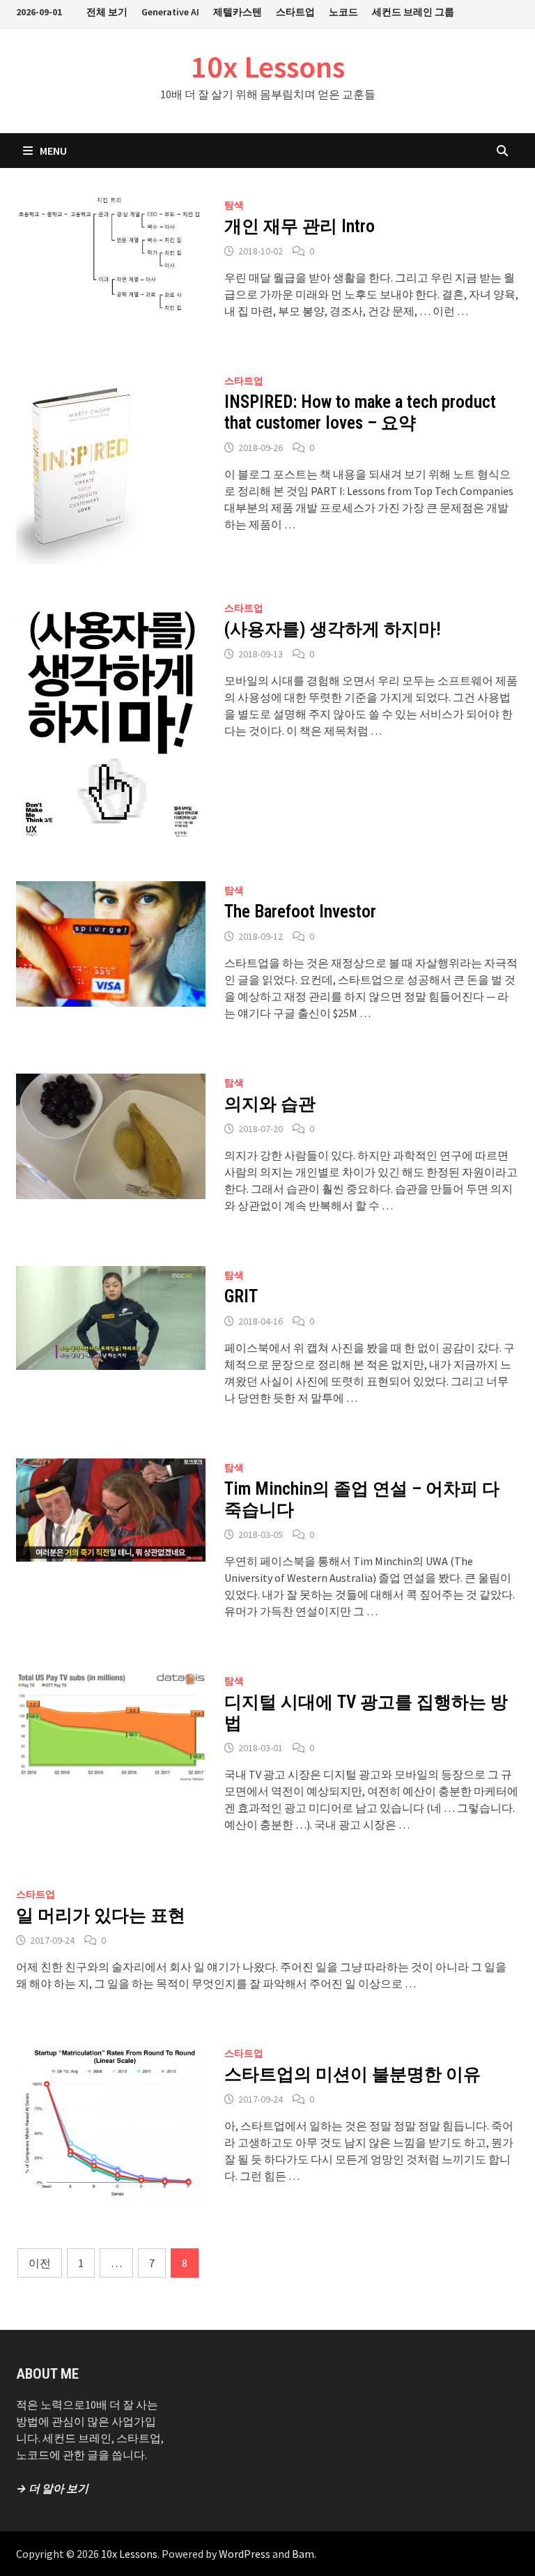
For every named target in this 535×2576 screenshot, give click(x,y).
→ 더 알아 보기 (52, 2488)
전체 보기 (107, 12)
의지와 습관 (270, 1104)
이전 (40, 2263)
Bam (303, 2554)
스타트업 (295, 12)
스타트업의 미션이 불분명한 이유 (352, 2074)
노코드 (343, 12)
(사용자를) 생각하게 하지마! (333, 629)
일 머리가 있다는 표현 (101, 1915)
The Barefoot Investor (300, 912)
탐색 (234, 205)
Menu (53, 151)
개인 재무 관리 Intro (300, 226)
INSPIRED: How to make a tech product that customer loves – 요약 (360, 412)
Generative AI (170, 12)
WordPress (245, 2554)
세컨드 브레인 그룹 (413, 12)
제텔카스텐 (238, 12)
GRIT (241, 1296)
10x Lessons (268, 67)
